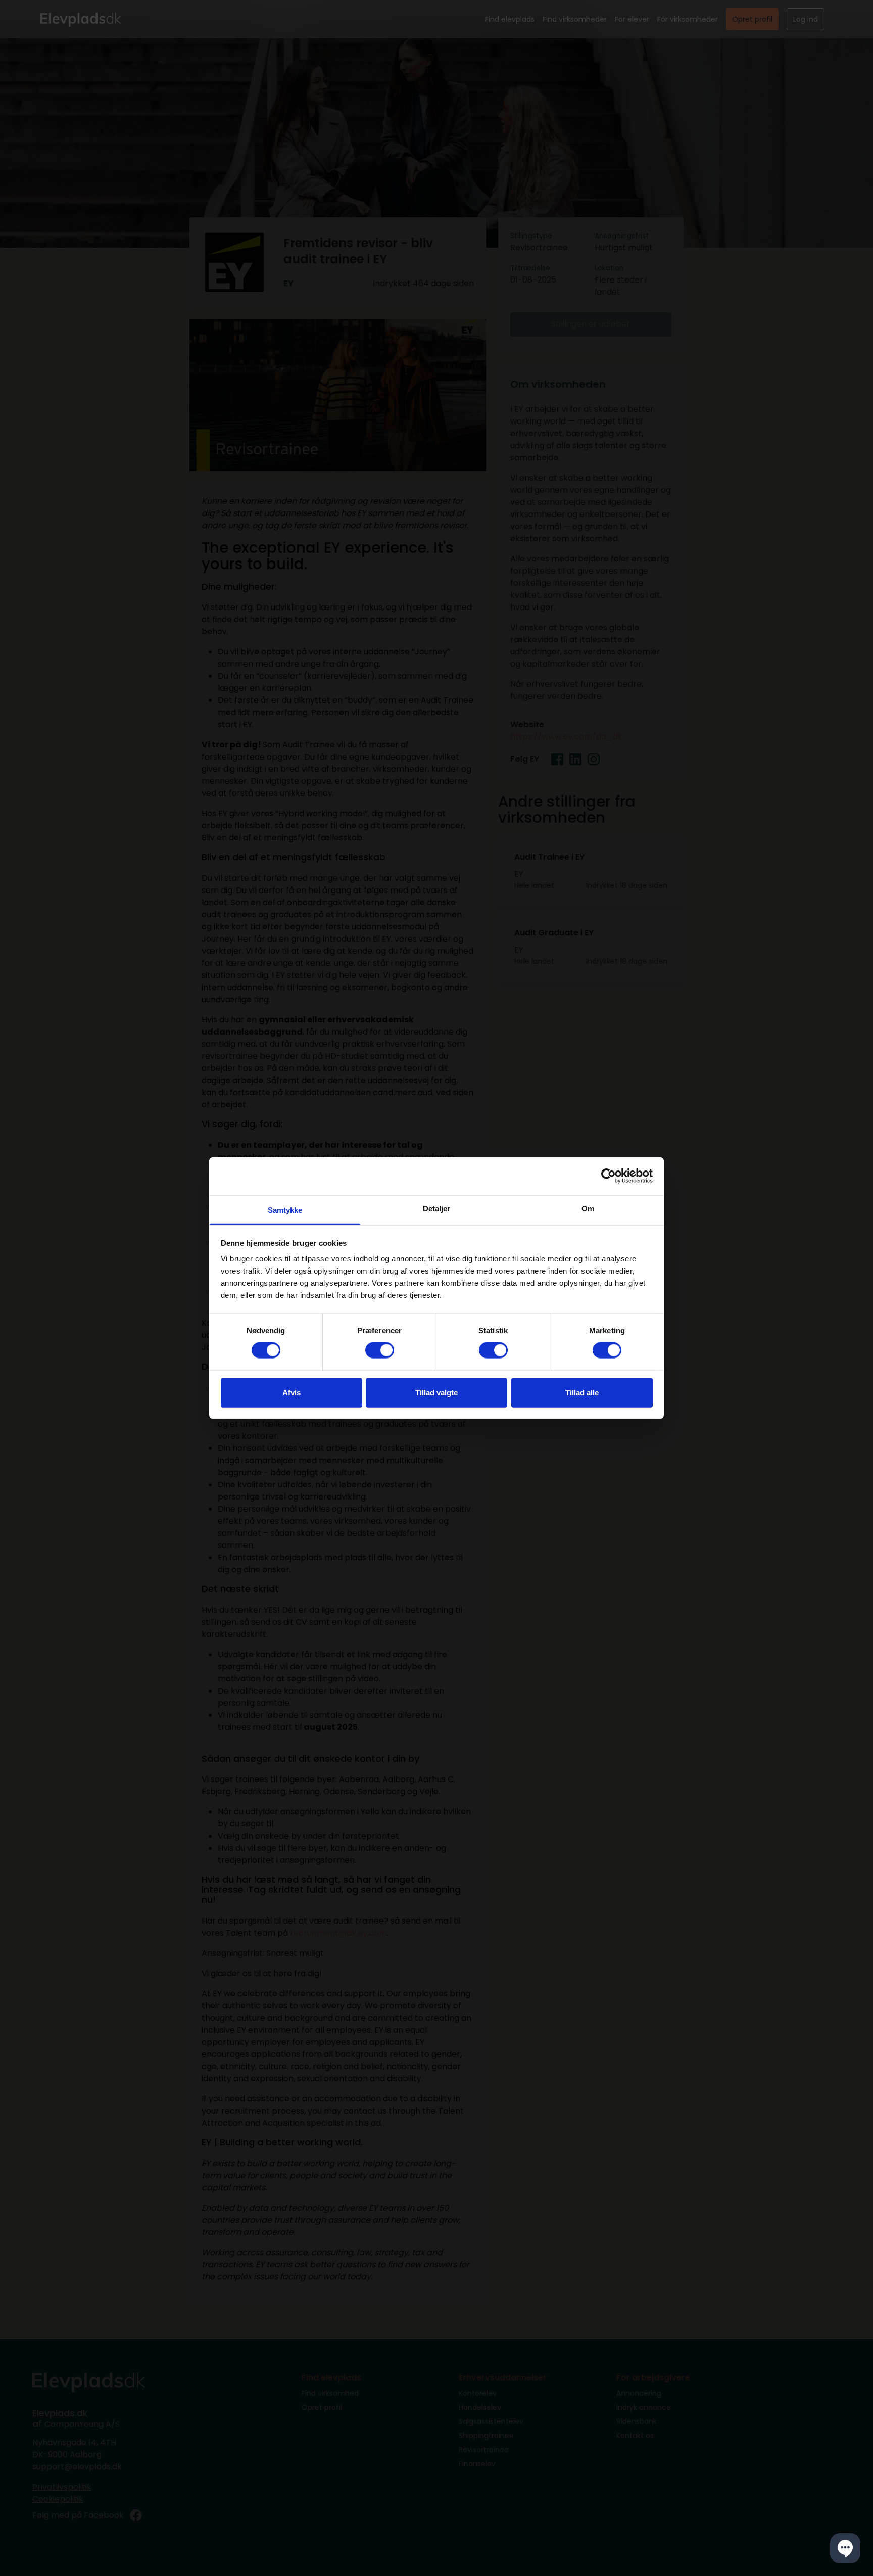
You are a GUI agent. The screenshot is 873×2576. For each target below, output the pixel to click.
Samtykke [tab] (285, 1210)
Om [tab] (588, 1208)
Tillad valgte (437, 1392)
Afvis (292, 1392)
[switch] (380, 1350)
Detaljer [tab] (437, 1208)
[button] (845, 2548)
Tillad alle (582, 1392)
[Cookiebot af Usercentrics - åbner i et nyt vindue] (609, 1176)
